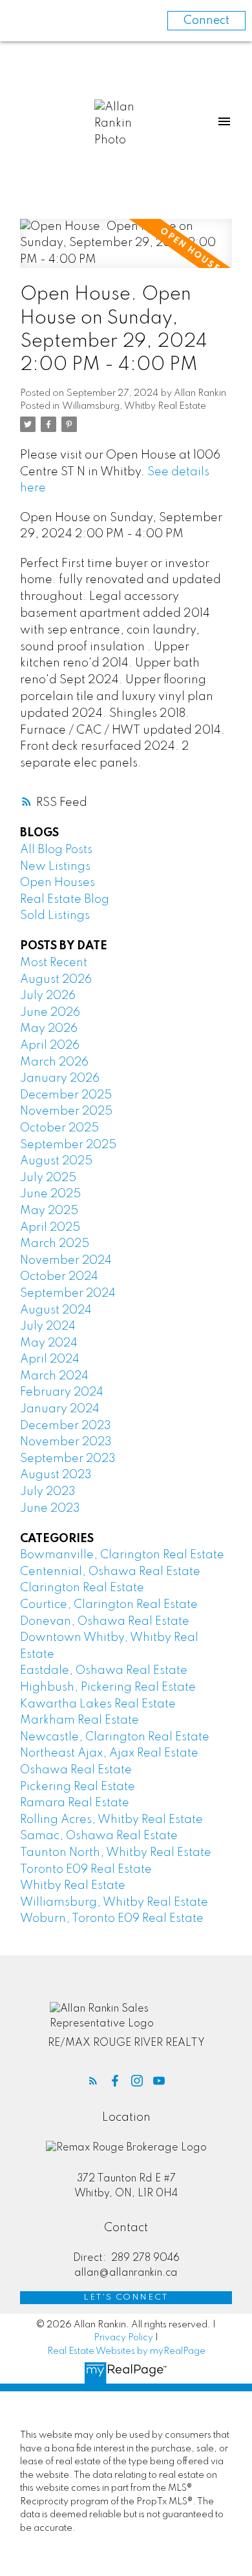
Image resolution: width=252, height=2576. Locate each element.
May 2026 (49, 1029)
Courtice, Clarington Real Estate (109, 1605)
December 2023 (66, 1426)
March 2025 (55, 1244)
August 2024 (56, 1310)
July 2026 (48, 996)
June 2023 (50, 1509)
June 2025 (50, 1194)
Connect (206, 21)
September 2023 (68, 1459)
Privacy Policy (123, 2338)
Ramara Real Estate (75, 1803)
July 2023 (48, 1492)
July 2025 (48, 1178)
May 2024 (49, 1343)
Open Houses (58, 883)
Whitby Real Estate (73, 1886)
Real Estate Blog (65, 900)
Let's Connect (126, 2297)
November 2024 (66, 1261)
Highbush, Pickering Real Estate (108, 1687)
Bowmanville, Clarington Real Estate (122, 1555)
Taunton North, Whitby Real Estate (116, 1853)
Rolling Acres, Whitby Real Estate (111, 1820)
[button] (93, 2081)
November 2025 (66, 1111)
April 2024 (50, 1359)
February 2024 (62, 1392)
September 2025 (68, 1145)
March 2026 (54, 1062)
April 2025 (50, 1228)
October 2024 (59, 1277)
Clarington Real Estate (82, 1588)
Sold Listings (55, 916)
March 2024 (54, 1376)
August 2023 (56, 1475)
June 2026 (50, 1013)
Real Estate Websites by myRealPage (126, 2351)
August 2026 (56, 980)
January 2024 (60, 1409)
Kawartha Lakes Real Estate (98, 1704)
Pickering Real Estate (78, 1787)
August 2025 (56, 1161)
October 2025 (59, 1128)
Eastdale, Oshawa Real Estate (104, 1671)
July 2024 (48, 1326)
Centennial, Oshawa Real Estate (110, 1572)
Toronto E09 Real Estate (86, 1870)
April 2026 (50, 1046)
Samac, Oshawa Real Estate (99, 1836)
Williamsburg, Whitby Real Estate (134, 406)
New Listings (55, 867)
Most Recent (54, 963)
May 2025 (49, 1211)
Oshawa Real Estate (76, 1770)
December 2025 (66, 1095)
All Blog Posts (56, 850)
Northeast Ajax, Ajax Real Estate (109, 1753)
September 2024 (68, 1293)
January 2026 (60, 1078)
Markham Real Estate (79, 1720)
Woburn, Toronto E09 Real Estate (112, 1919)
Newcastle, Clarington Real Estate (115, 1737)
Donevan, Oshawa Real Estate (105, 1622)
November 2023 (66, 1442)
